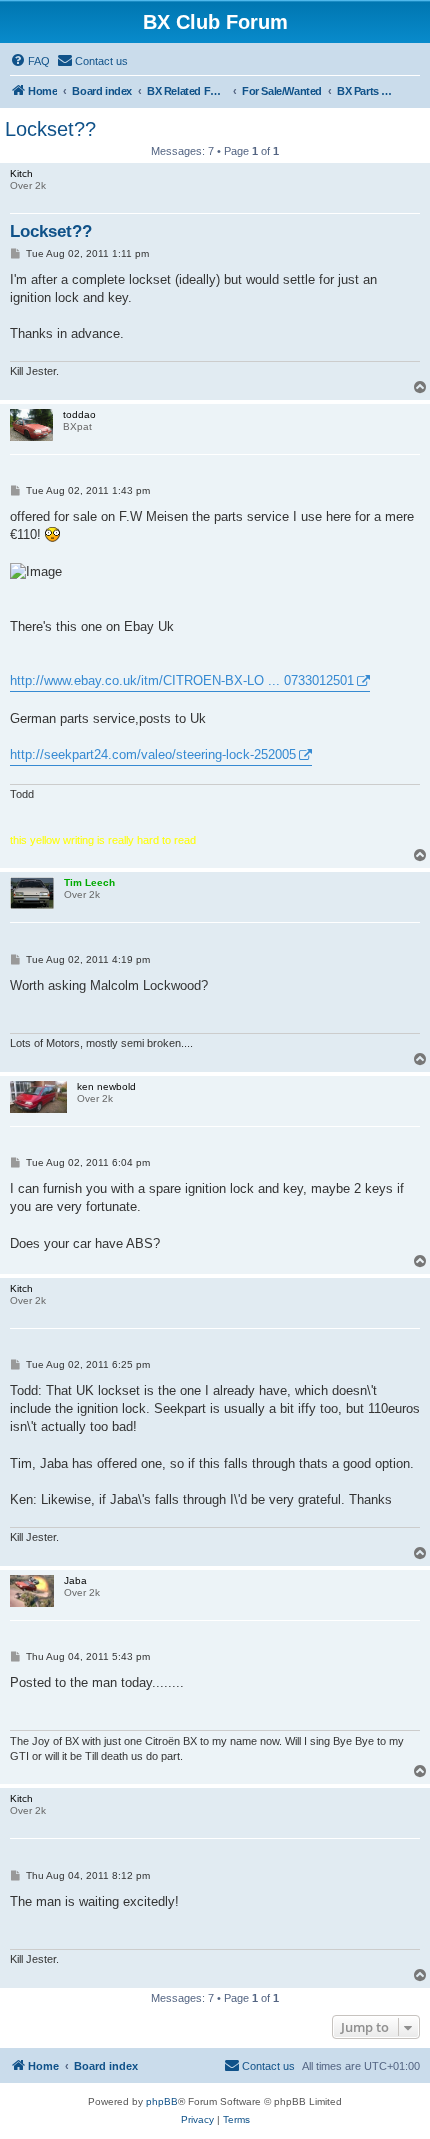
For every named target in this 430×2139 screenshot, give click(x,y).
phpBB (162, 2101)
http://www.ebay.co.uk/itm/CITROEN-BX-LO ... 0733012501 (182, 680)
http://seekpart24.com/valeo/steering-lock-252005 (153, 754)
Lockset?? (50, 129)
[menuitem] (30, 61)
